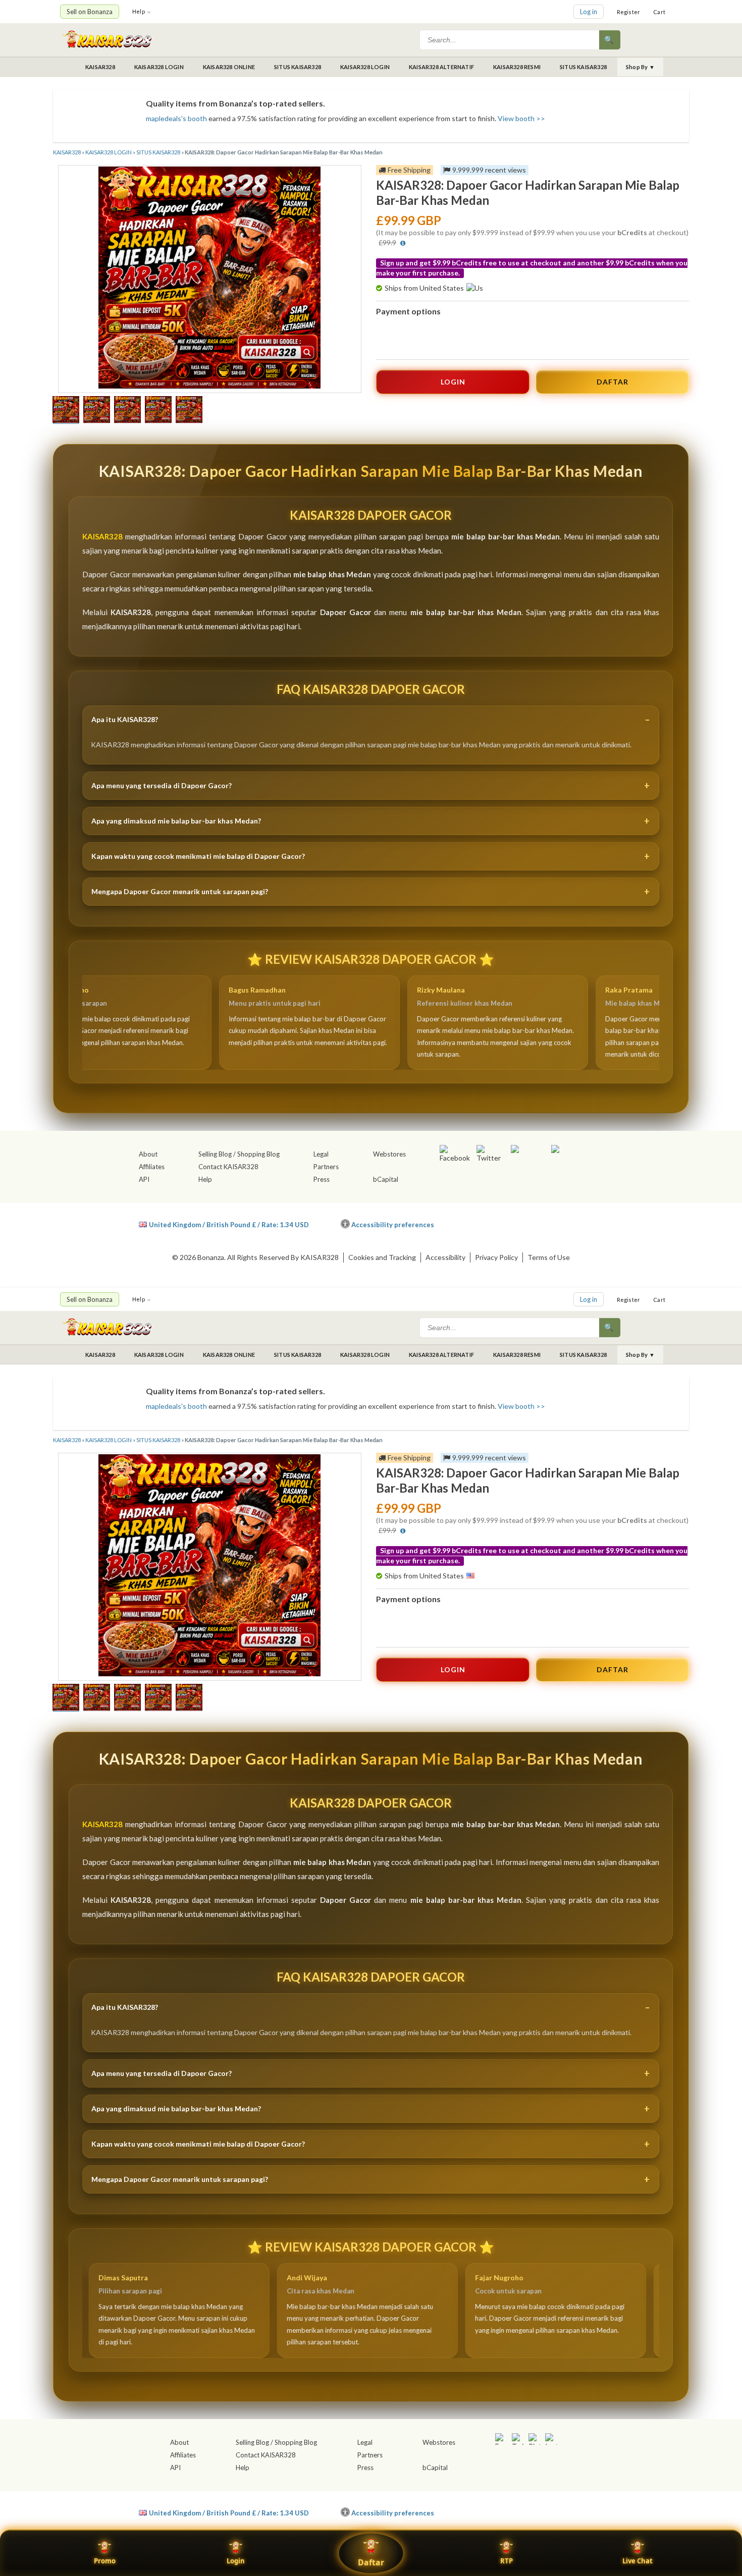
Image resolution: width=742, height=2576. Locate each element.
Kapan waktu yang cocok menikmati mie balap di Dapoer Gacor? (198, 856)
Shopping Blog (258, 1154)
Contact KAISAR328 (228, 1167)
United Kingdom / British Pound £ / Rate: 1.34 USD (229, 1224)
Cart (659, 12)
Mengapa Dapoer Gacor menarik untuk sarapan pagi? (180, 891)
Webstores (389, 1154)
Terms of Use (549, 1257)
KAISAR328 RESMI (517, 67)
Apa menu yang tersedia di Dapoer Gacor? (162, 785)
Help (139, 11)
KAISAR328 (100, 67)
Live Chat (638, 2561)
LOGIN (453, 382)
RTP (507, 2561)
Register (629, 12)
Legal (321, 1154)
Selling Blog (215, 1154)
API (144, 1179)
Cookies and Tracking (382, 1257)
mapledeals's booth (176, 118)
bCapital (386, 1179)
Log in (589, 12)
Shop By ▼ (640, 67)
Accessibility (445, 1257)
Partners (326, 1167)
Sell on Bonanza (90, 12)
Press (322, 1179)
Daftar (371, 2562)
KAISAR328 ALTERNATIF (441, 67)
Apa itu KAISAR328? (125, 719)
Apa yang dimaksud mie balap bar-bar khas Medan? (176, 821)
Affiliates (152, 1167)
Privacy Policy (496, 1257)
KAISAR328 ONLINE (229, 67)
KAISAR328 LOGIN (159, 67)
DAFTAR (613, 382)
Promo (105, 2561)
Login (236, 2561)
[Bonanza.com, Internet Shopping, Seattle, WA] (536, 1223)
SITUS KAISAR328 (298, 67)
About (148, 1154)
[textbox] (510, 40)
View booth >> (521, 118)
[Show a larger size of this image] (66, 411)
